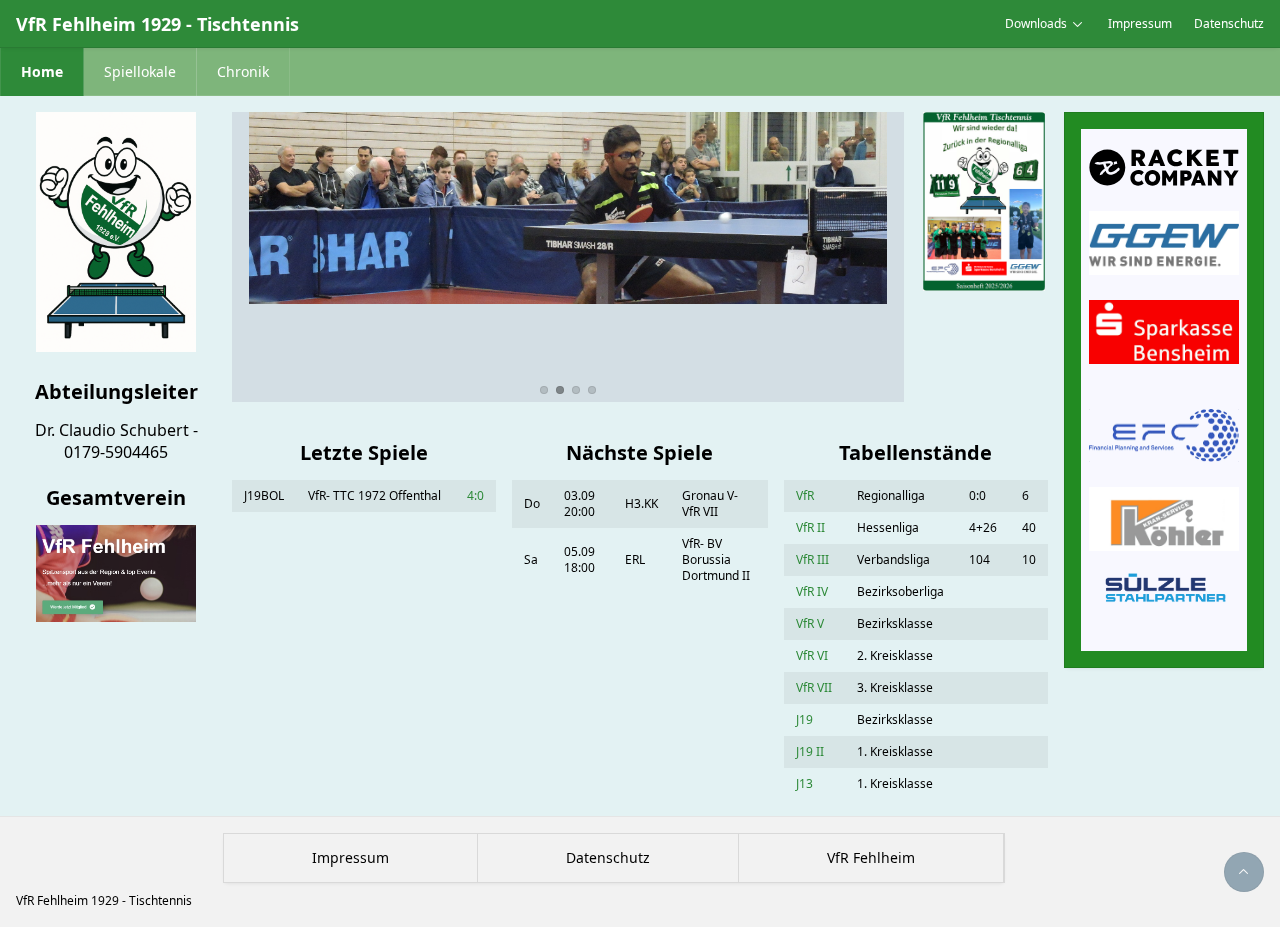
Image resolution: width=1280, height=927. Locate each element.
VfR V (810, 623)
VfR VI (812, 655)
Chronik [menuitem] (243, 71)
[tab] (544, 390)
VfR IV (812, 591)
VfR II (810, 527)
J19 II (810, 751)
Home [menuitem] (42, 71)
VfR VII (814, 687)
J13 (804, 783)
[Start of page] (1244, 872)
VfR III (812, 559)
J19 (804, 719)
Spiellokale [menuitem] (140, 71)
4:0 (475, 495)
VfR (805, 495)
